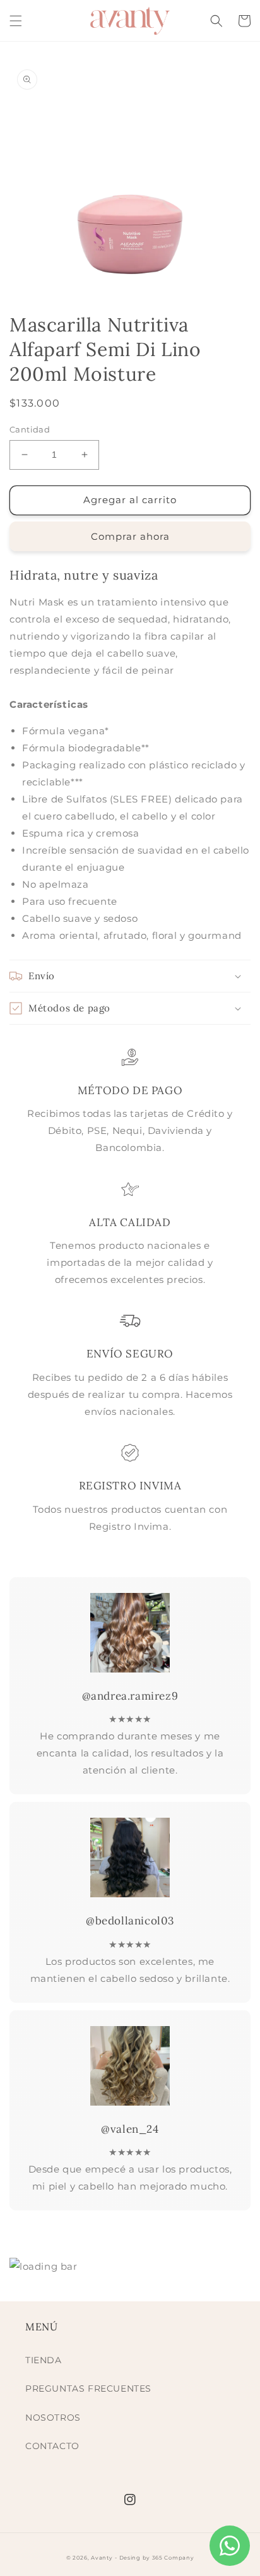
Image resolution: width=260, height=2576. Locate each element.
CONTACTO (52, 2446)
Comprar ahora (130, 536)
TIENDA (44, 2360)
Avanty (102, 2558)
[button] (16, 21)
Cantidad (30, 429)
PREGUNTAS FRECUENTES (88, 2388)
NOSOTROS (53, 2418)
